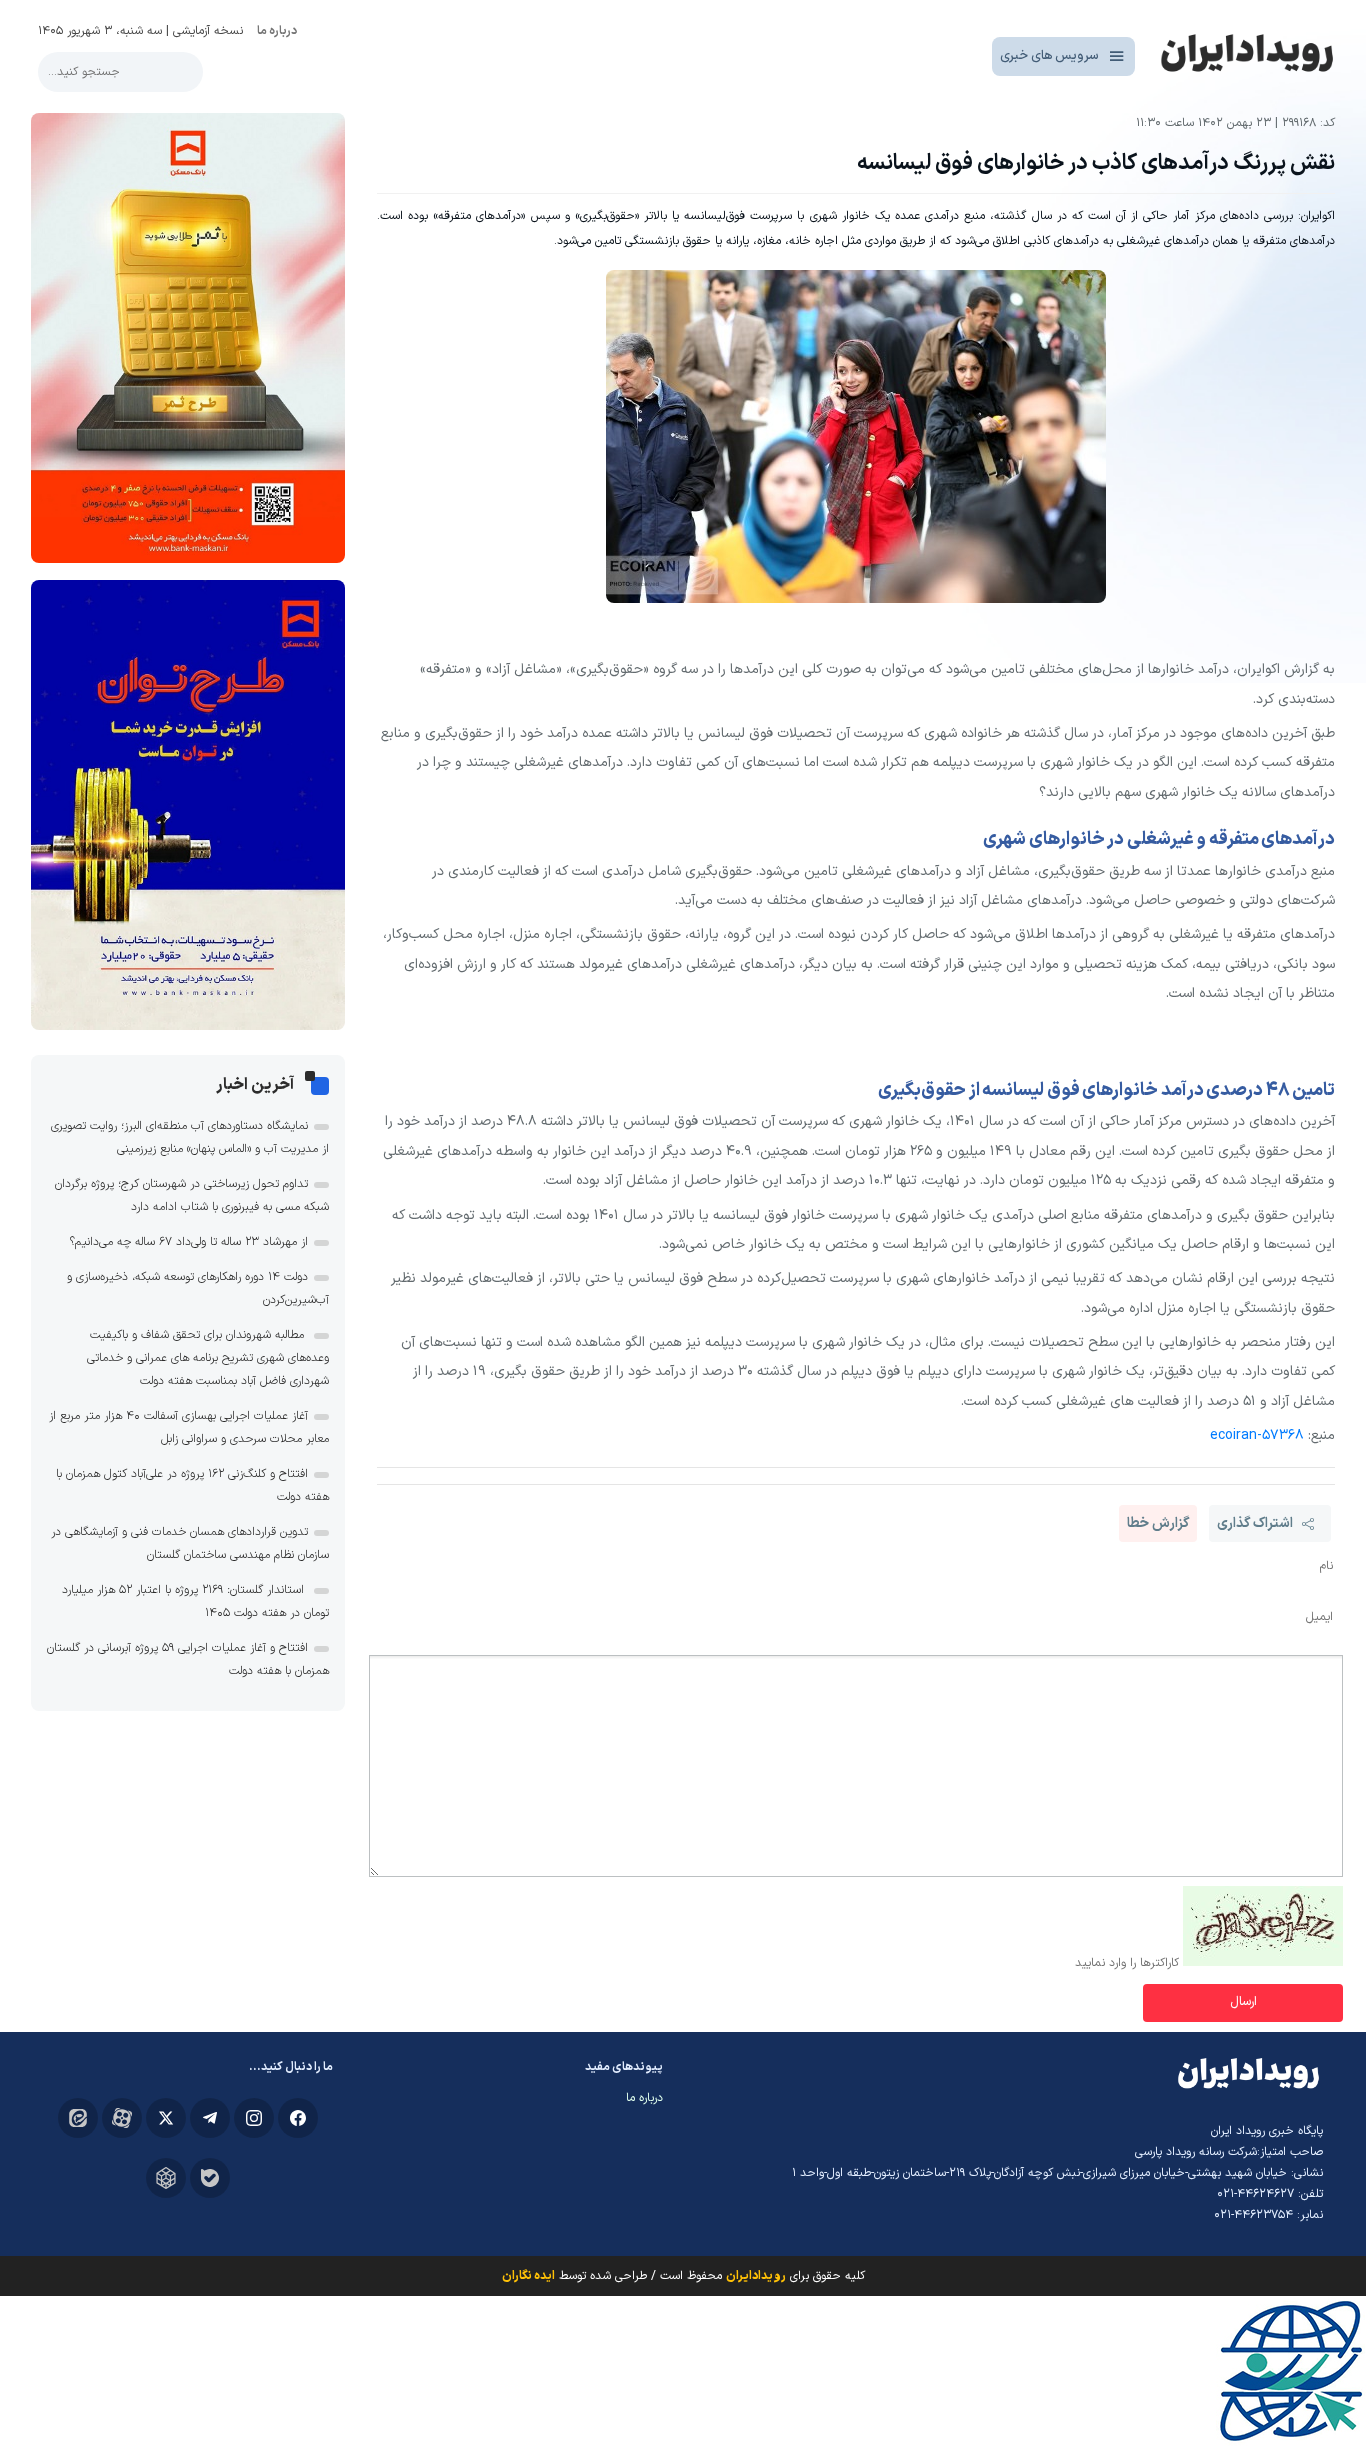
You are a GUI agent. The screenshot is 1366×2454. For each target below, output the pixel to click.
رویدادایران (756, 2276)
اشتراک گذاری (1255, 1523)
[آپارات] (122, 2118)
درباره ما (277, 31)
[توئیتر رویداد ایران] (166, 2118)
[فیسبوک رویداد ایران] (298, 2118)
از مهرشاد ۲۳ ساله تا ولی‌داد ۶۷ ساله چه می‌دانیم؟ (189, 1242)
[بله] (210, 2178)
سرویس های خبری (1049, 56)
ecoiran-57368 (1257, 1435)
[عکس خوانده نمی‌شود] (1263, 1963)
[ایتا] (78, 2118)
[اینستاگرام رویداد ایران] (254, 2118)
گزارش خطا (1158, 1523)
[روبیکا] (166, 2178)
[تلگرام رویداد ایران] (210, 2118)
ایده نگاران (528, 2276)
